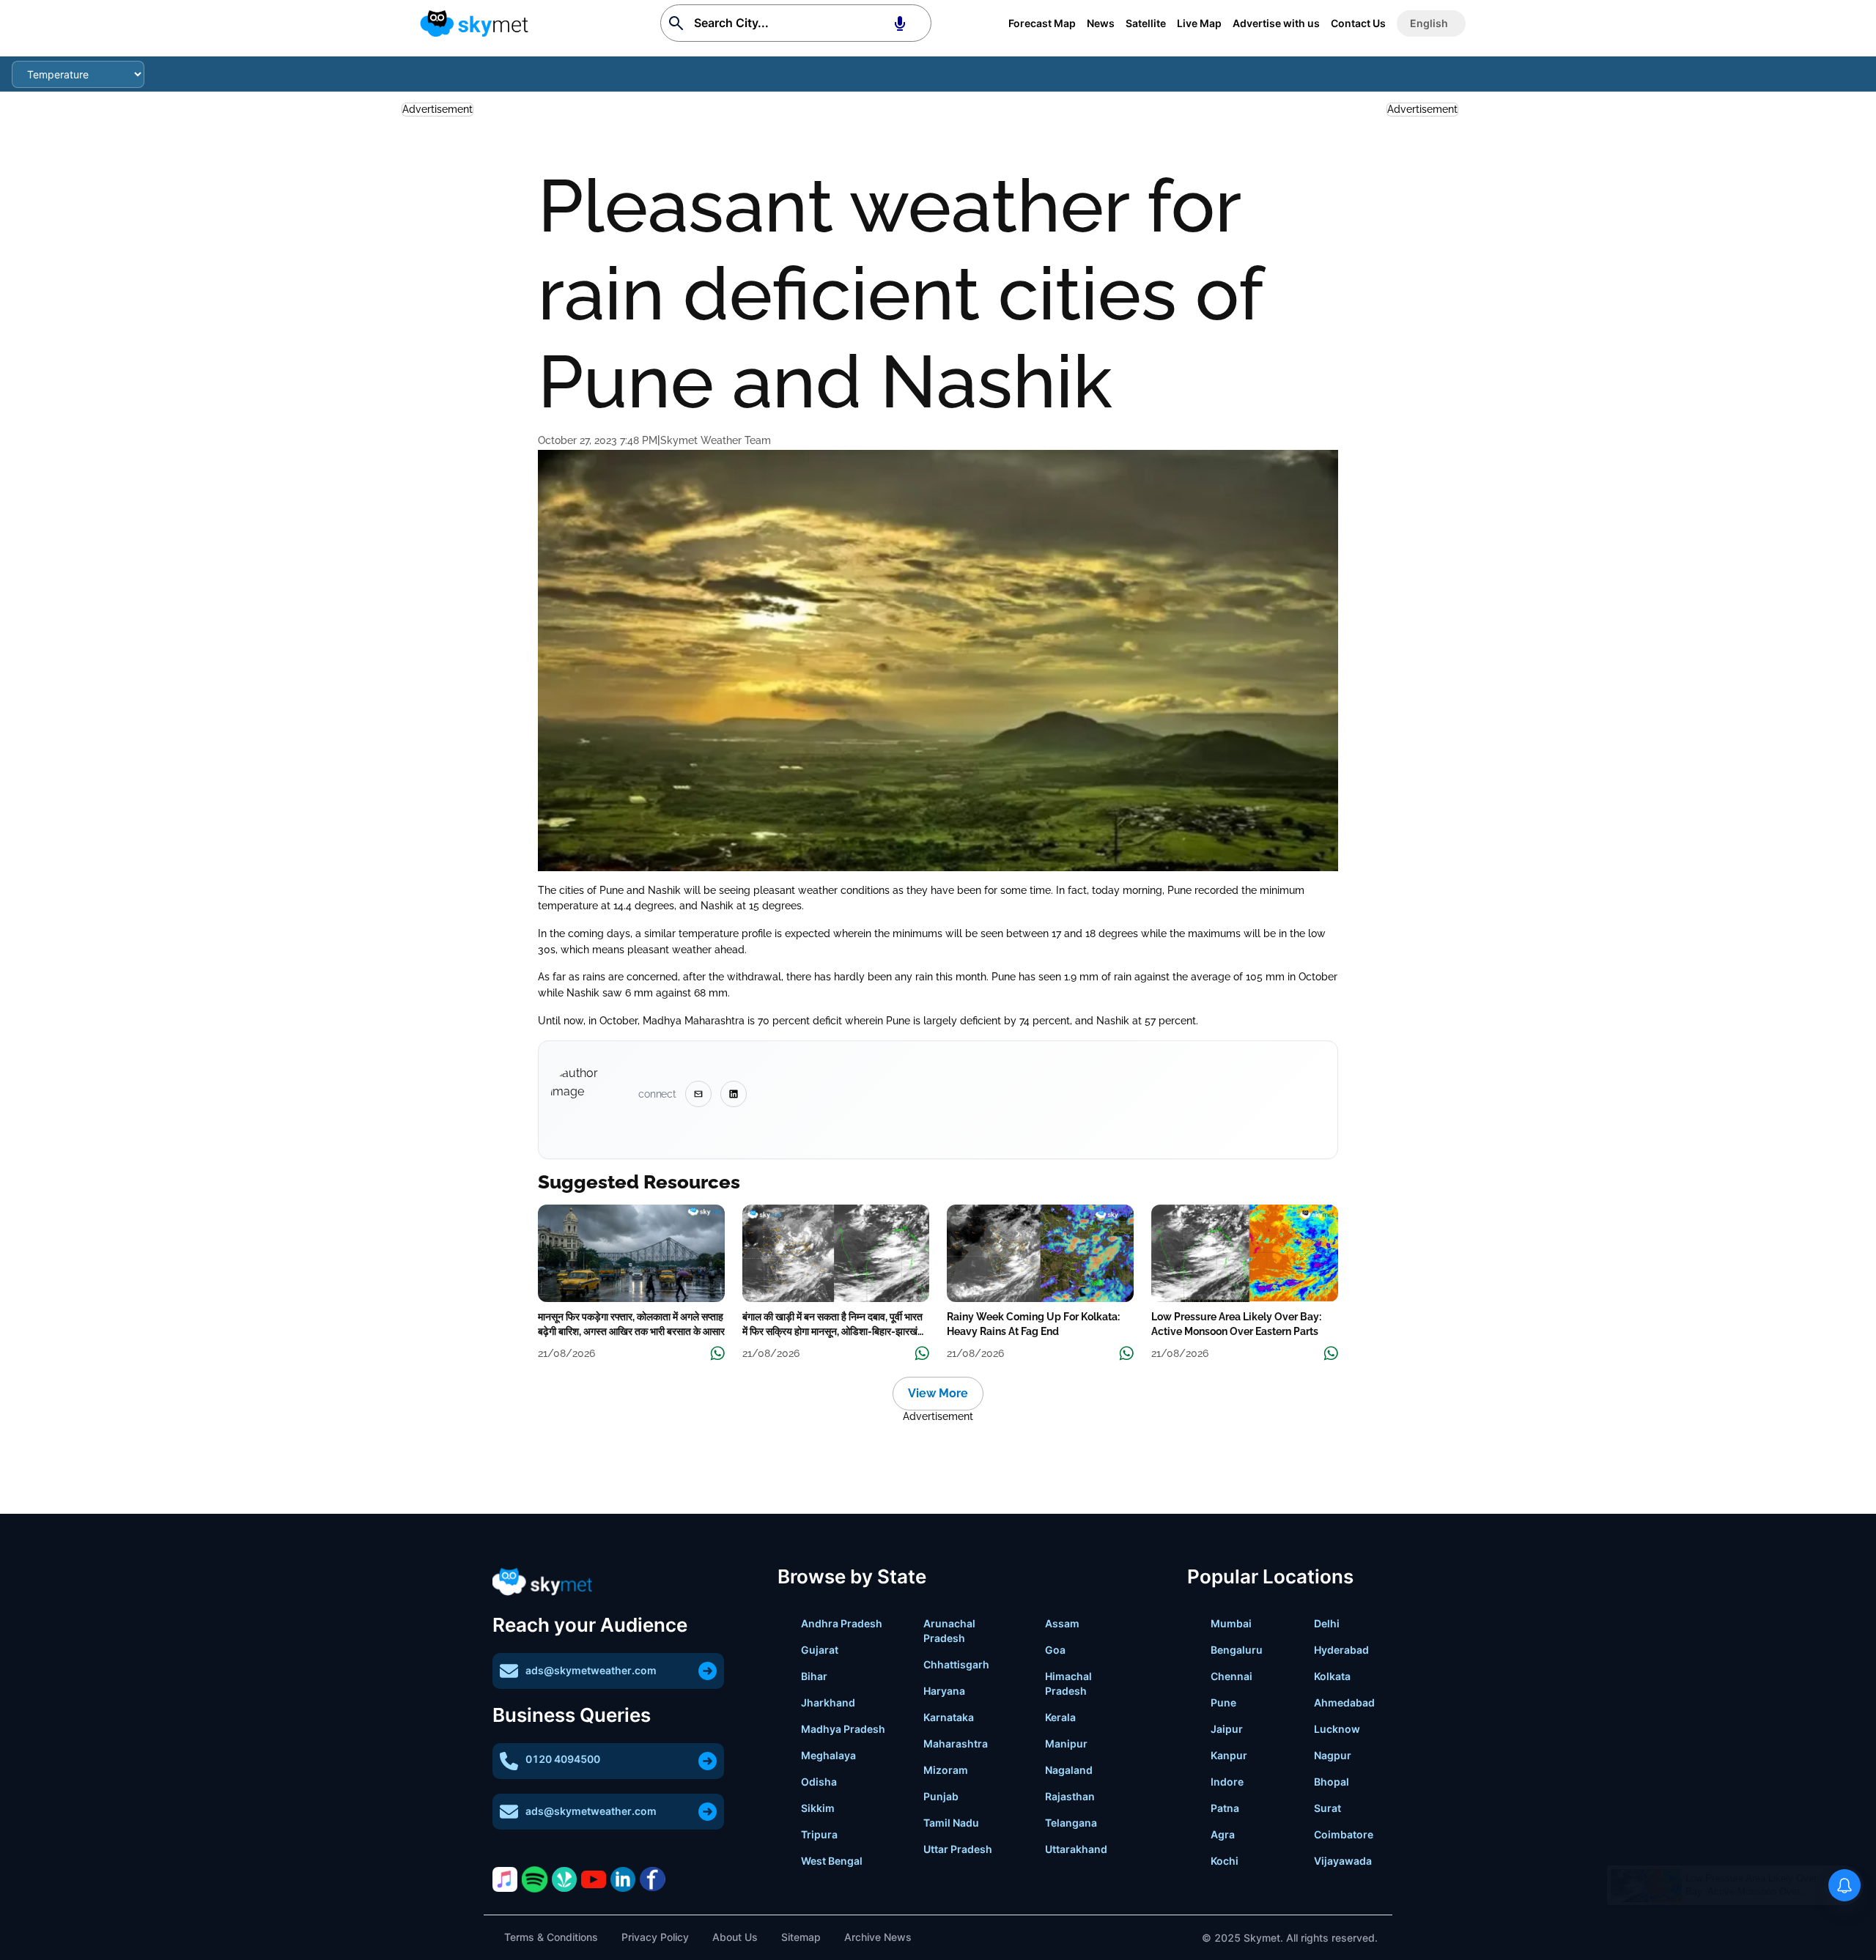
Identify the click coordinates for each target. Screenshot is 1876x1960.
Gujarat (820, 1650)
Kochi (1225, 1861)
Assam (1062, 1623)
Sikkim (818, 1808)
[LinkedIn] (623, 1879)
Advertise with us (1276, 23)
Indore (1227, 1782)
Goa (1055, 1650)
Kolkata (1332, 1676)
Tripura (819, 1834)
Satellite (1146, 23)
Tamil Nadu (951, 1823)
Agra (1223, 1834)
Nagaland (1069, 1770)
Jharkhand (828, 1702)
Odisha (819, 1782)
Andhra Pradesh (842, 1623)
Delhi (1327, 1623)
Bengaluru (1237, 1650)
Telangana (1071, 1823)
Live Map (1199, 23)
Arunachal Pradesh (949, 1631)
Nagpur (1333, 1755)
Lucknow (1337, 1729)
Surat (1327, 1808)
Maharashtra (956, 1743)
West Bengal (832, 1861)
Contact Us (1358, 23)
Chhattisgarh (956, 1664)
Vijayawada (1343, 1861)
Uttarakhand (1076, 1849)
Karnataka (949, 1717)
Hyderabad (1341, 1650)
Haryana (944, 1691)
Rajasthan (1070, 1796)
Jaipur (1227, 1729)
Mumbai (1231, 1623)
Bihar (814, 1676)
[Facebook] (652, 1879)
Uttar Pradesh (958, 1849)
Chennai (1231, 1676)
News (1101, 23)
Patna (1225, 1808)
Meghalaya (828, 1755)
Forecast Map (1042, 23)
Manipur (1066, 1743)
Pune (1223, 1702)
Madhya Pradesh (843, 1729)
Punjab (941, 1796)
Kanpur (1229, 1755)
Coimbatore (1344, 1834)
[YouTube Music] (594, 1879)
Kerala (1060, 1717)
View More (938, 1393)
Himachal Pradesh (1068, 1683)
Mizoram (946, 1770)
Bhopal (1332, 1782)
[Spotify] (534, 1879)
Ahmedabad (1344, 1702)
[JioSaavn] (564, 1879)
